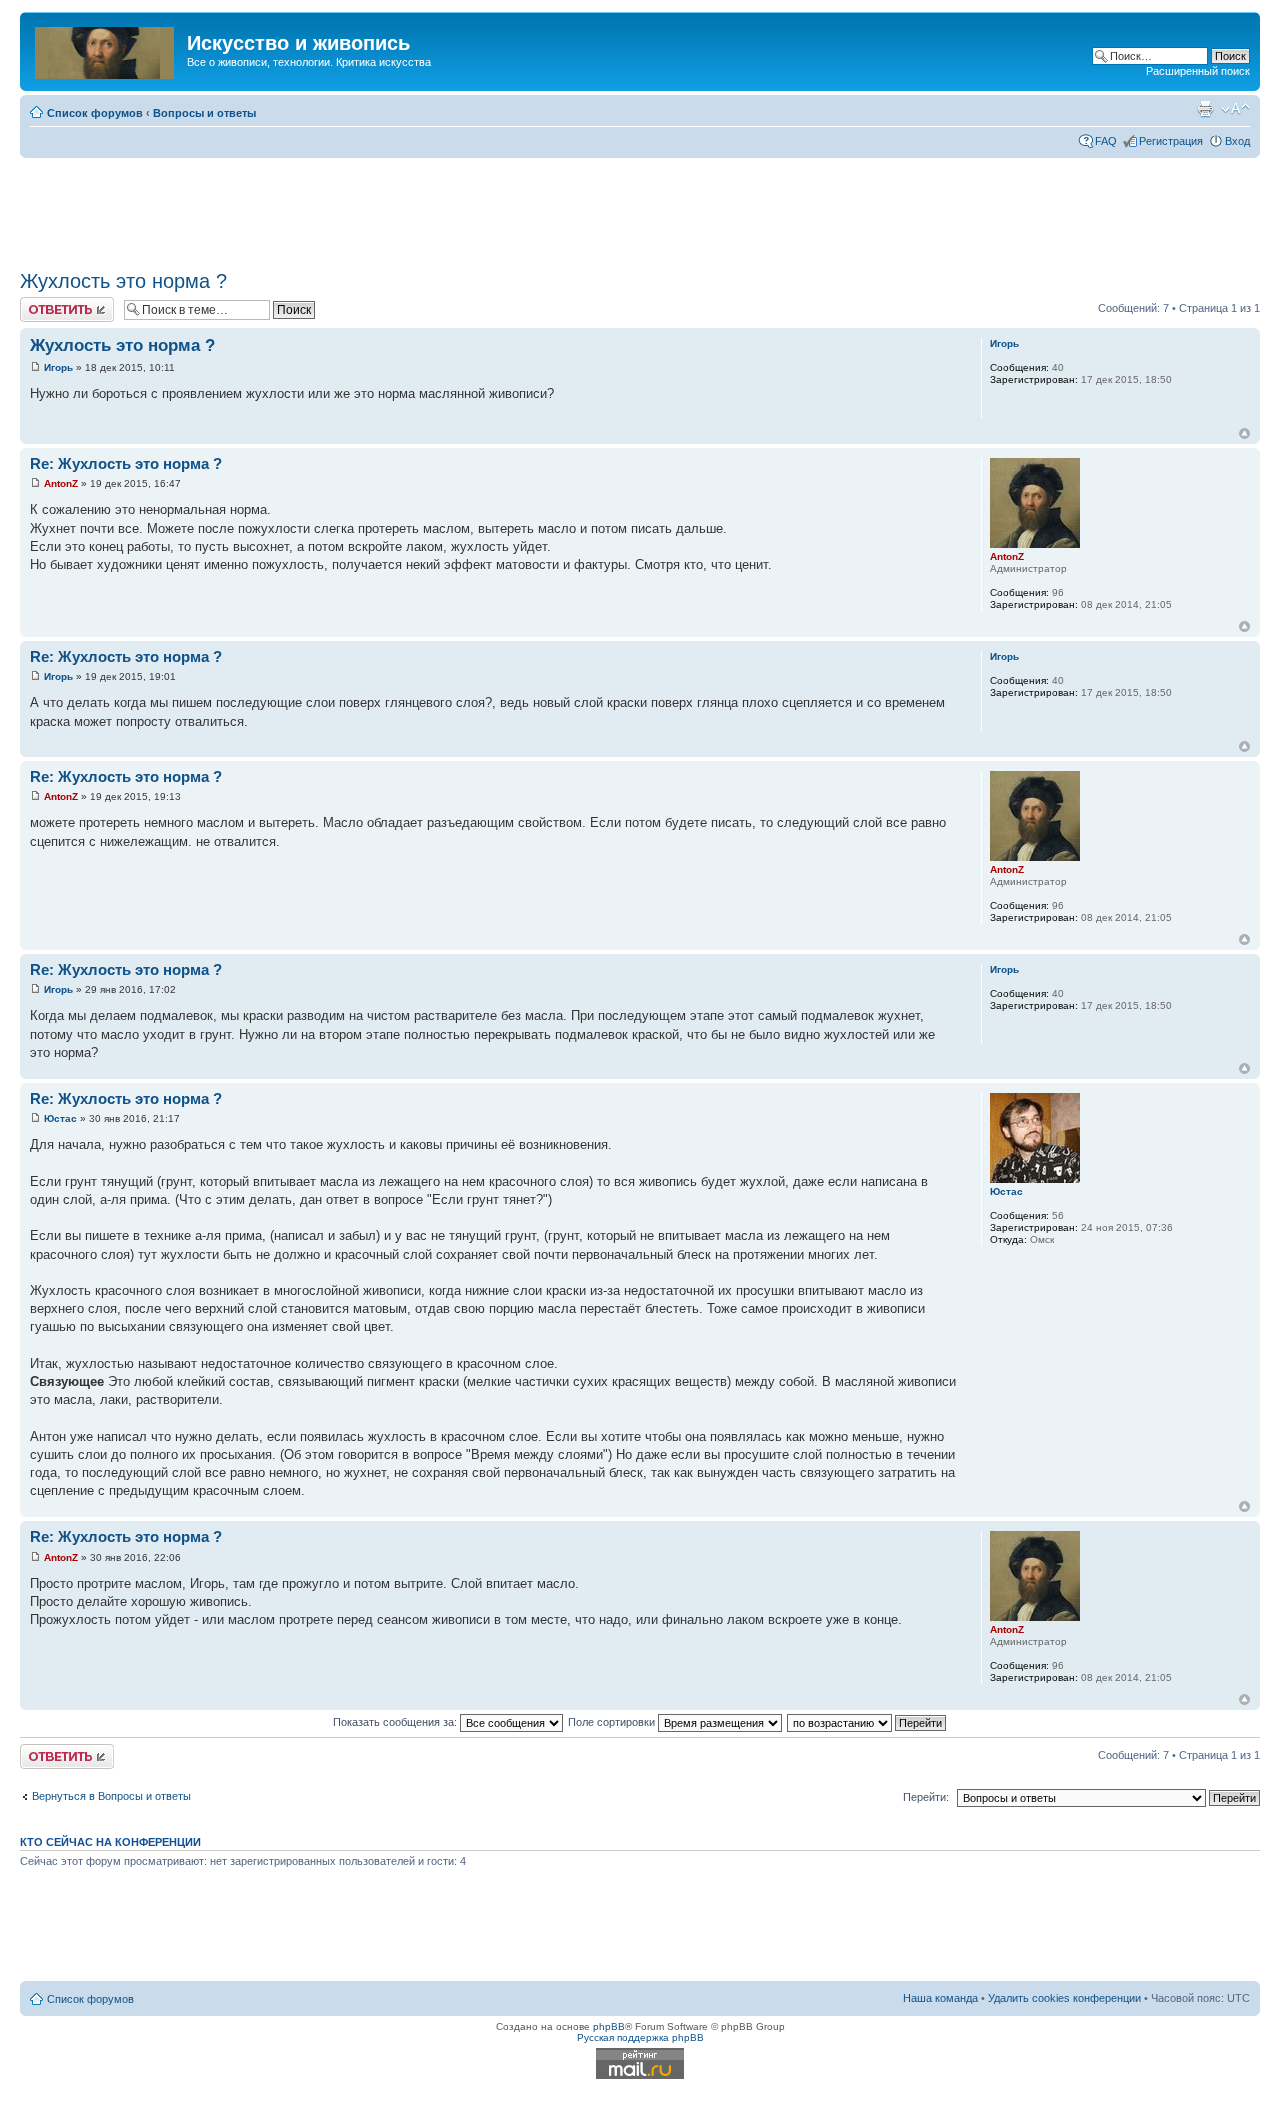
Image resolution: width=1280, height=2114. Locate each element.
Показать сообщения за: (396, 1722)
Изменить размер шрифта (1235, 109)
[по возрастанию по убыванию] (867, 1722)
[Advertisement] (640, 207)
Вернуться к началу (1244, 433)
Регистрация (1171, 141)
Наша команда (940, 1998)
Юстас (60, 1118)
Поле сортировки (613, 1722)
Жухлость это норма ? (123, 281)
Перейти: (926, 1797)
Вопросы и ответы (204, 113)
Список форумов (95, 113)
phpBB (609, 2026)
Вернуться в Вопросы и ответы (111, 1796)
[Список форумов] (106, 49)
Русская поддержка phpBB (640, 2037)
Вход (1237, 141)
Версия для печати (1205, 109)
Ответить (44, 303)
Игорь (58, 367)
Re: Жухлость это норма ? (126, 463)
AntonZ (61, 483)
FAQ (1106, 141)
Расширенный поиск (1198, 71)
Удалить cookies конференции (1064, 1998)
